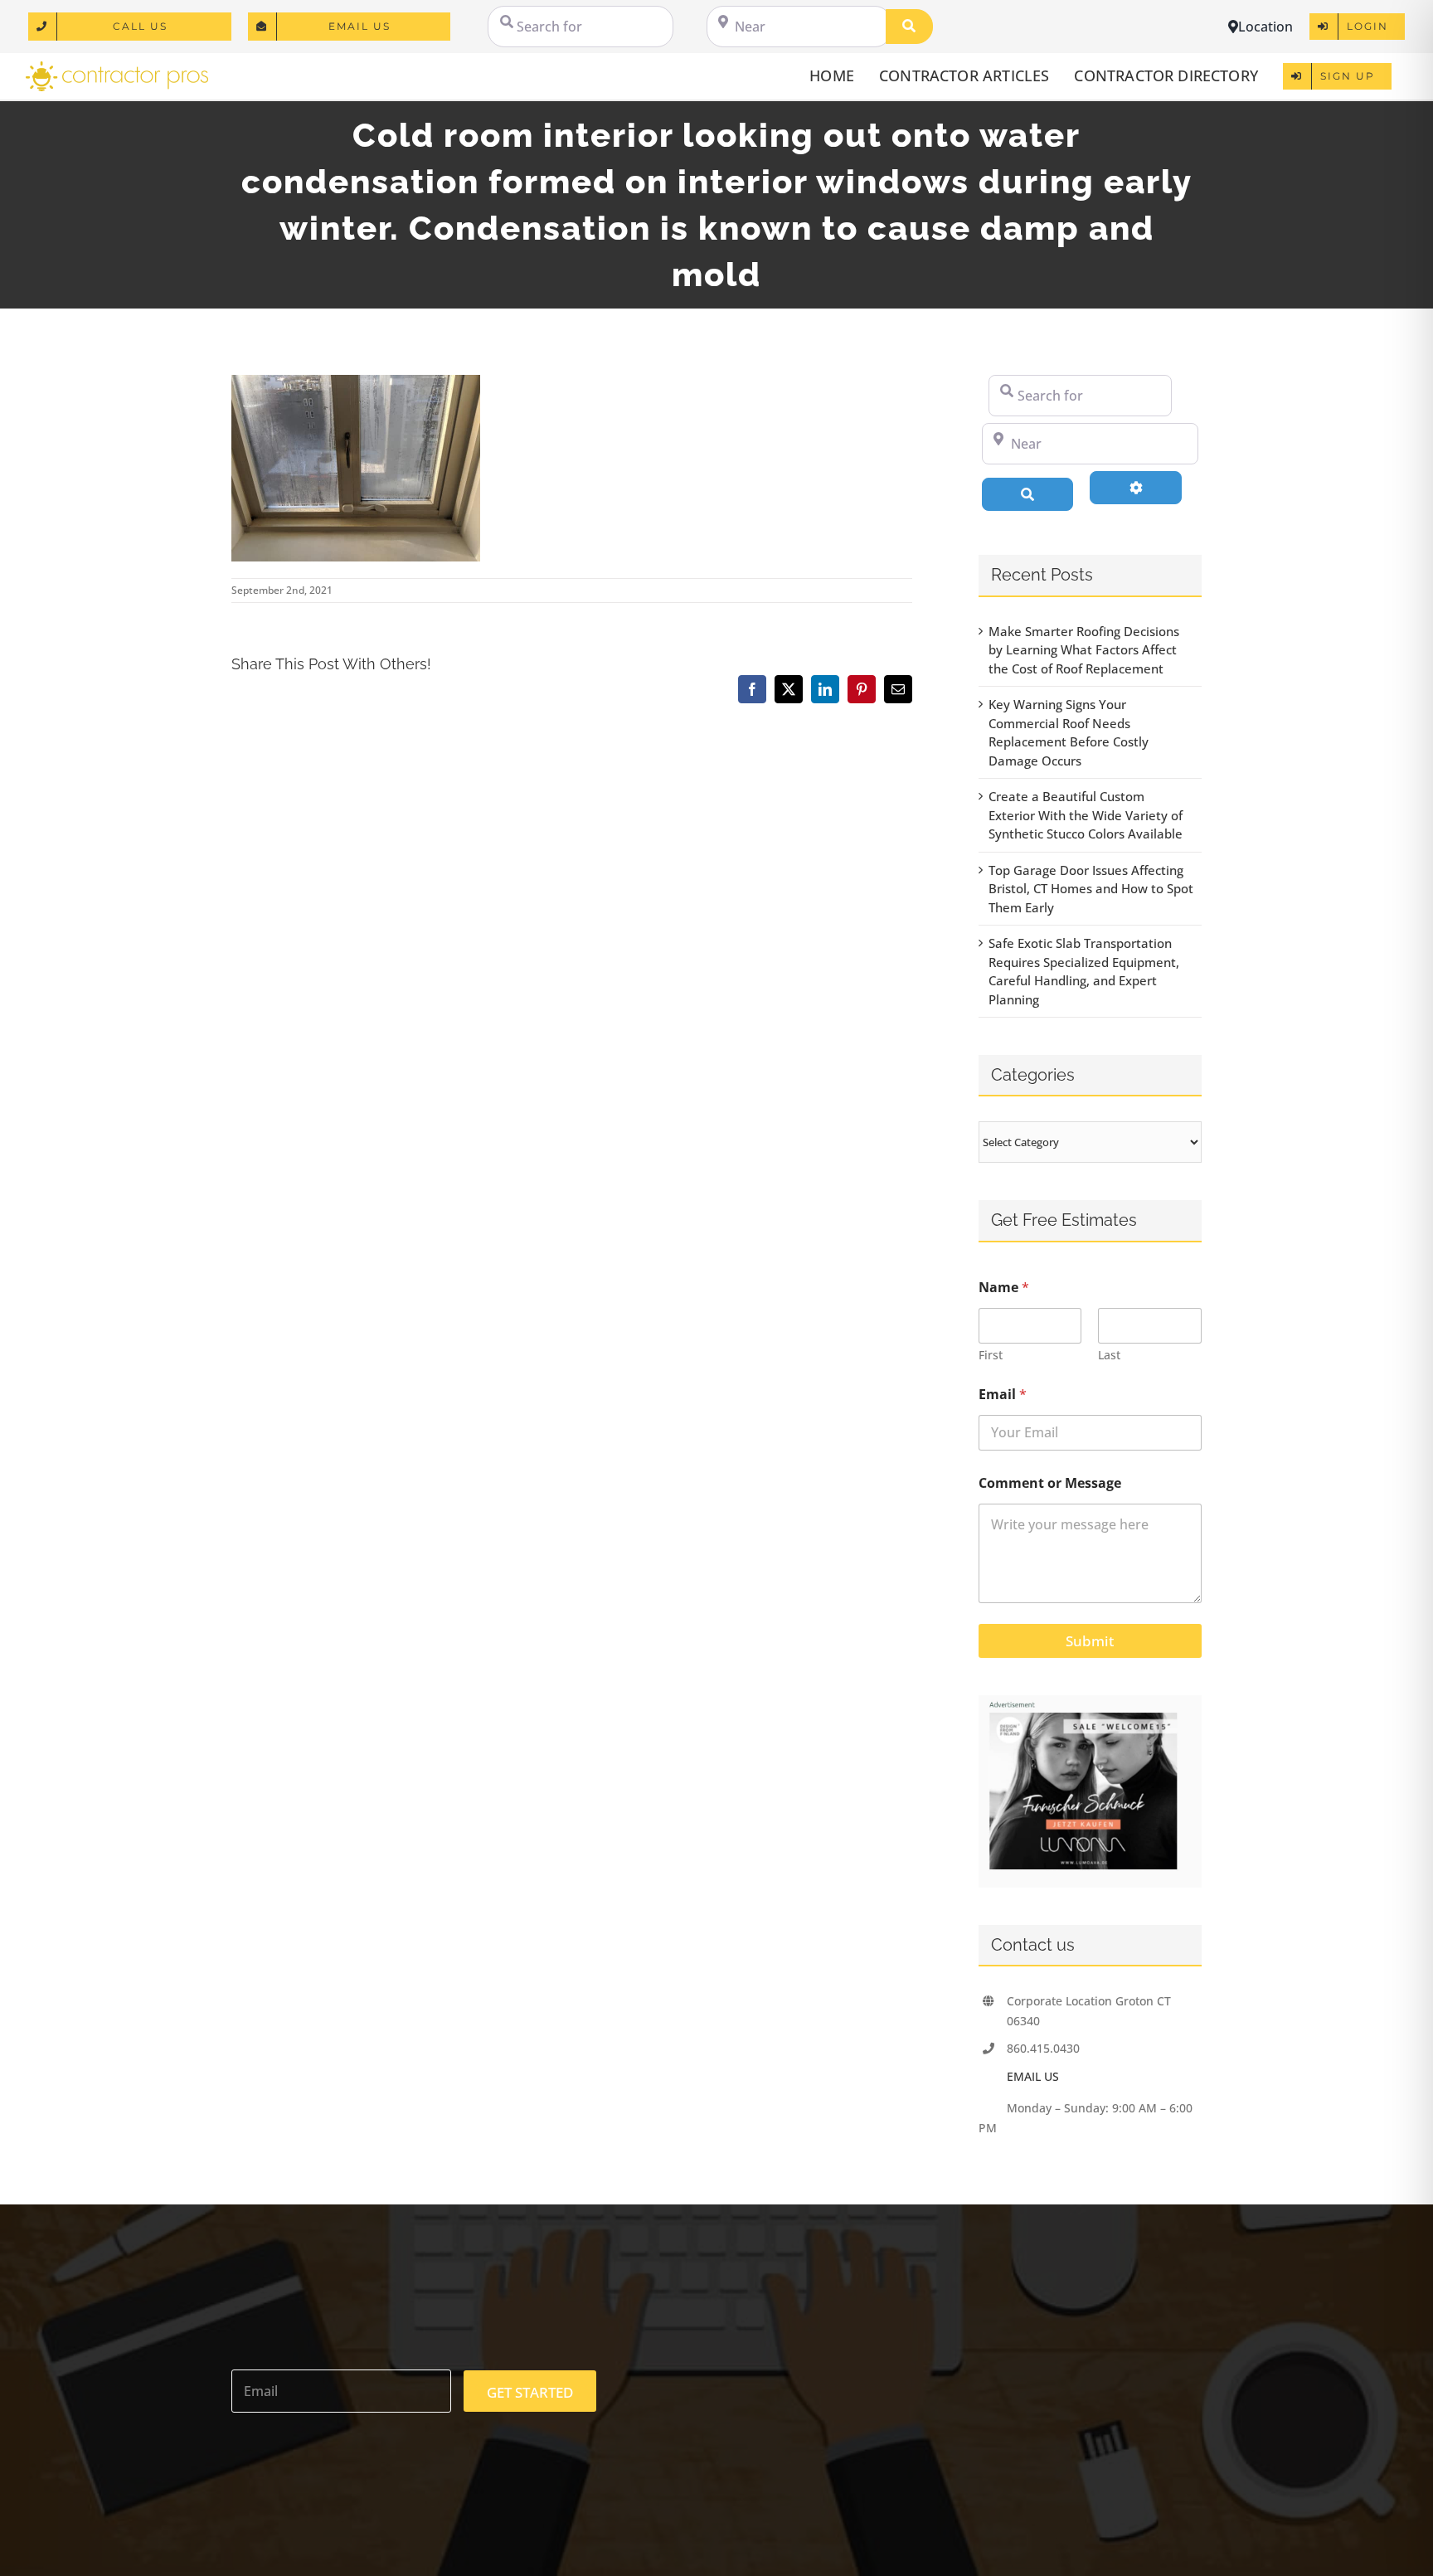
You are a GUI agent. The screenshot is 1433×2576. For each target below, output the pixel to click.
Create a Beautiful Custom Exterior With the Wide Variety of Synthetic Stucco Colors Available (1086, 815)
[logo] (117, 67)
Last (1109, 1355)
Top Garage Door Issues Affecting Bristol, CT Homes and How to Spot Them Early (1091, 889)
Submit (1090, 1641)
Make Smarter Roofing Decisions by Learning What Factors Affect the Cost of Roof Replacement (1084, 650)
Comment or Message (1050, 1483)
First (991, 1355)
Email (1003, 1395)
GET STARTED (530, 2392)
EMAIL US (1033, 2076)
